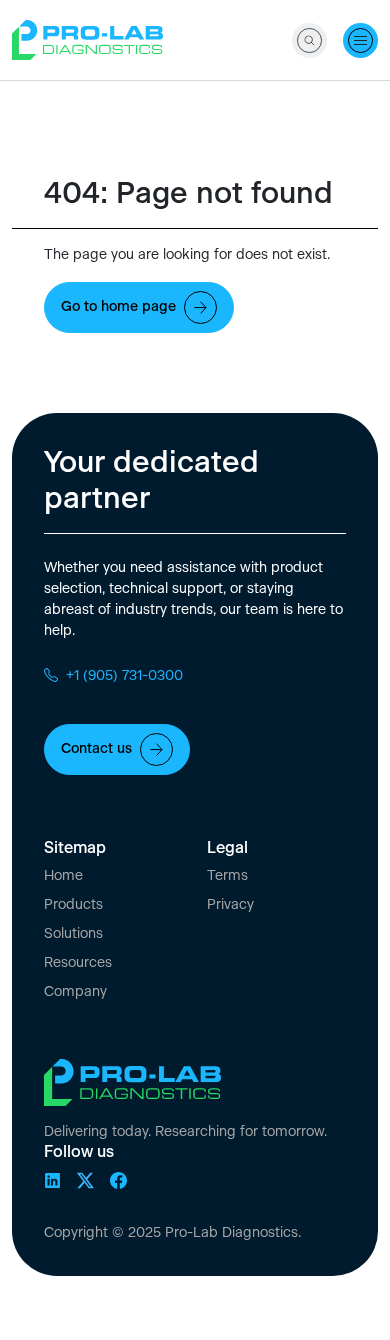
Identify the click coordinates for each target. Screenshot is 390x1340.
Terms (227, 876)
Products (73, 905)
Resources (78, 963)
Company (75, 992)
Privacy (230, 905)
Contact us (96, 749)
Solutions (73, 934)
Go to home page (118, 307)
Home (63, 876)
